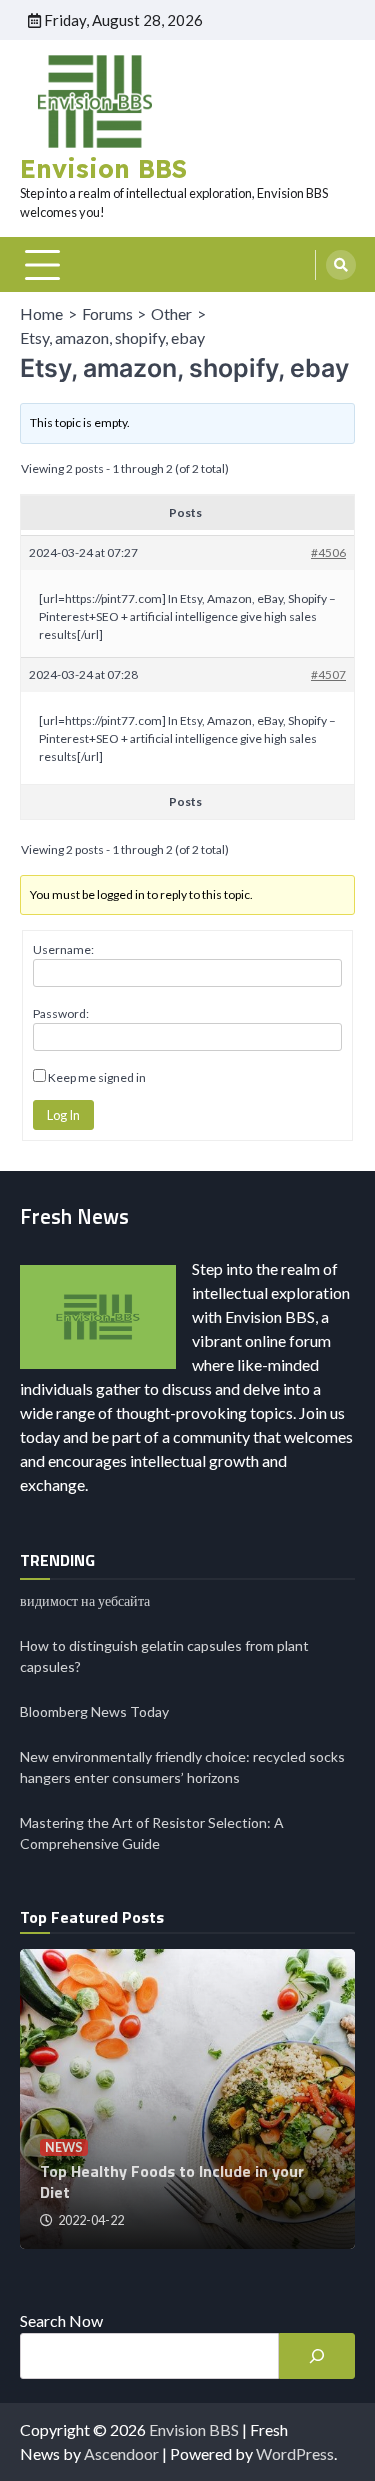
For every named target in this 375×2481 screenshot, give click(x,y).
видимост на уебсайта (85, 1600)
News (64, 2147)
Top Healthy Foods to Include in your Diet (172, 2181)
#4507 (328, 674)
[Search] (341, 265)
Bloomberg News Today (94, 1711)
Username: (63, 949)
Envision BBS (103, 168)
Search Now (61, 2320)
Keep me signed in (97, 1077)
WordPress (295, 2453)
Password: (61, 1013)
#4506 (328, 552)
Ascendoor (121, 2453)
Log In (63, 1115)
